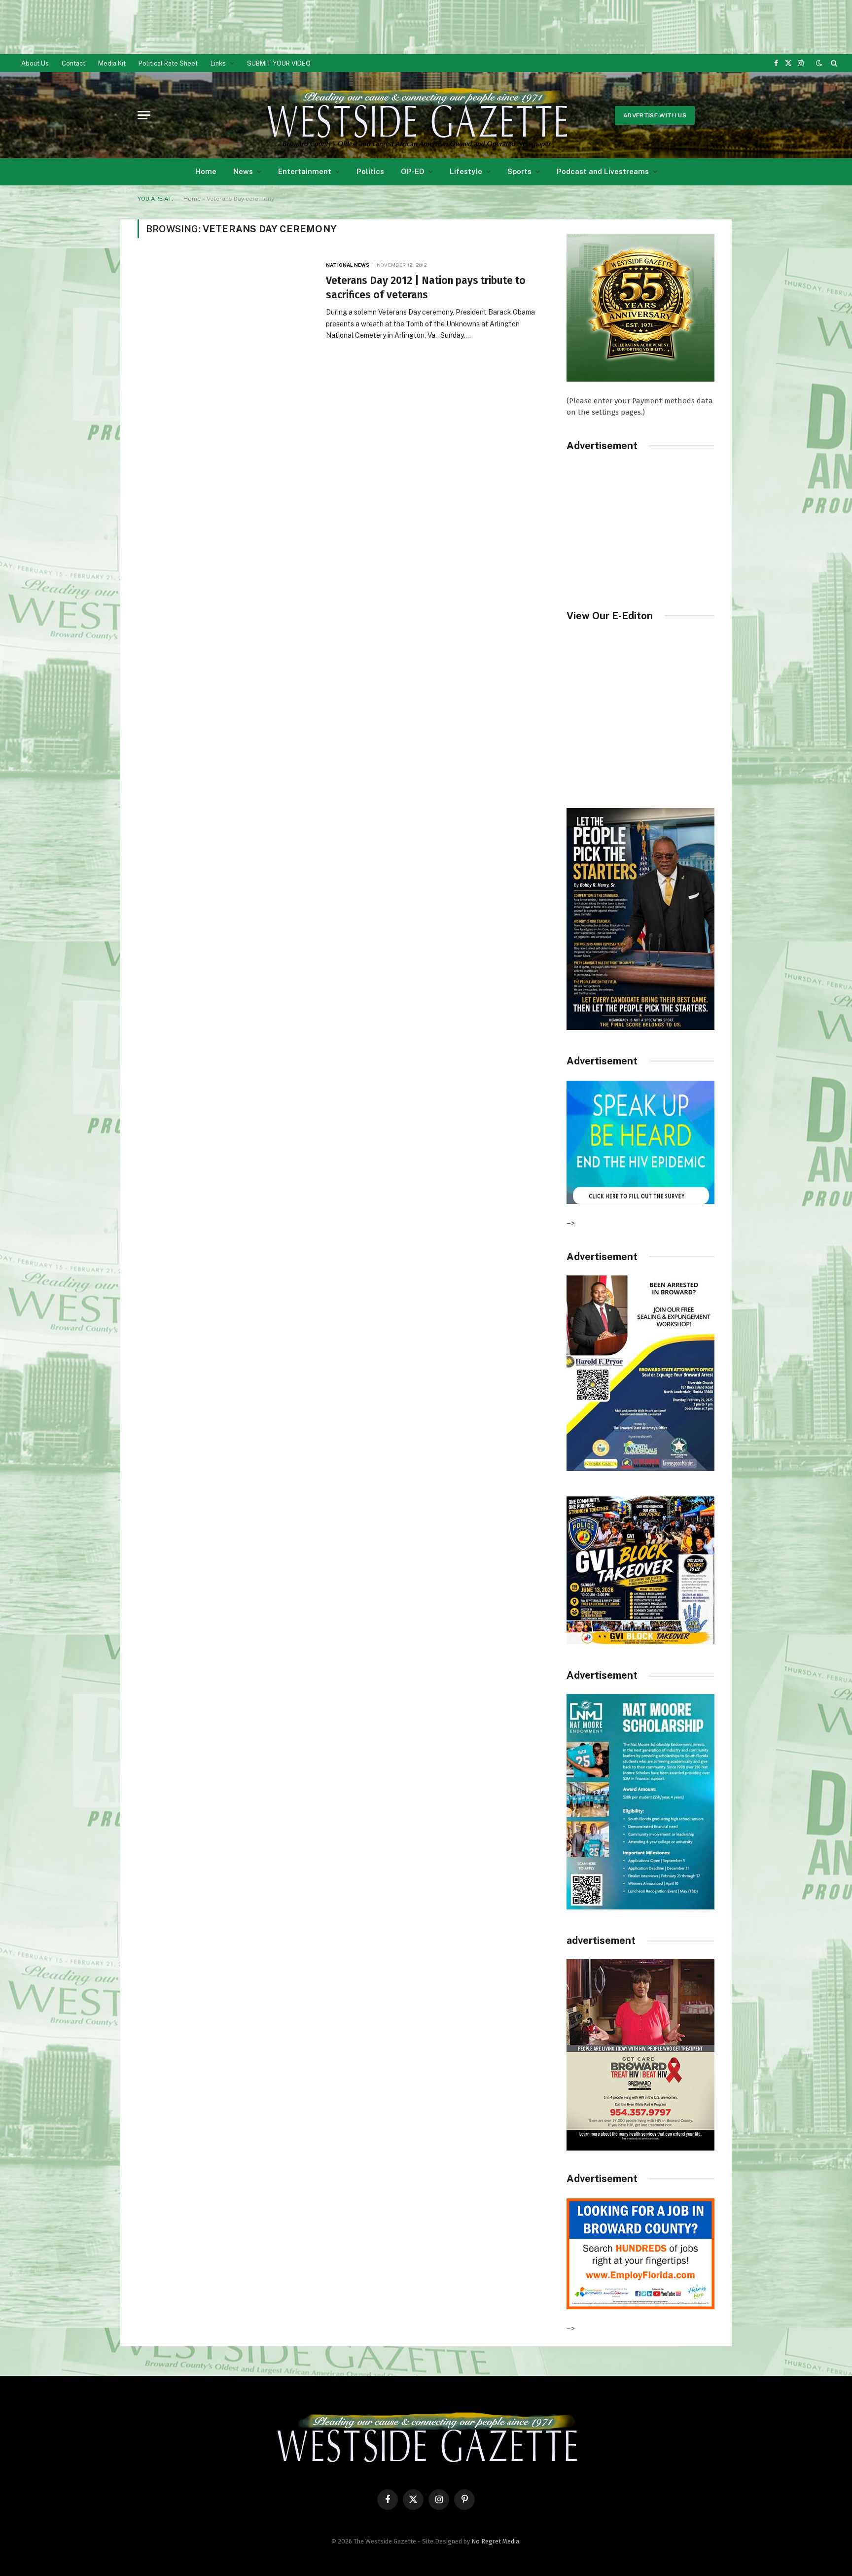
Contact (73, 63)
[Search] (833, 63)
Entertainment (305, 171)
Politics (370, 171)
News (243, 171)
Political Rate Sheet (168, 63)
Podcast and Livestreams (603, 171)
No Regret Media (495, 2541)
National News (348, 265)
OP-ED (413, 171)
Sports (519, 171)
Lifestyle (466, 171)
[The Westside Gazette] (416, 115)
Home (206, 171)
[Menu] (144, 115)
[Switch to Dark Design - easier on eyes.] (819, 63)
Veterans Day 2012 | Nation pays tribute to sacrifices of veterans (426, 288)
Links (218, 63)
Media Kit (112, 63)
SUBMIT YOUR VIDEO (279, 63)
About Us (35, 63)
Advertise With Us (655, 115)
